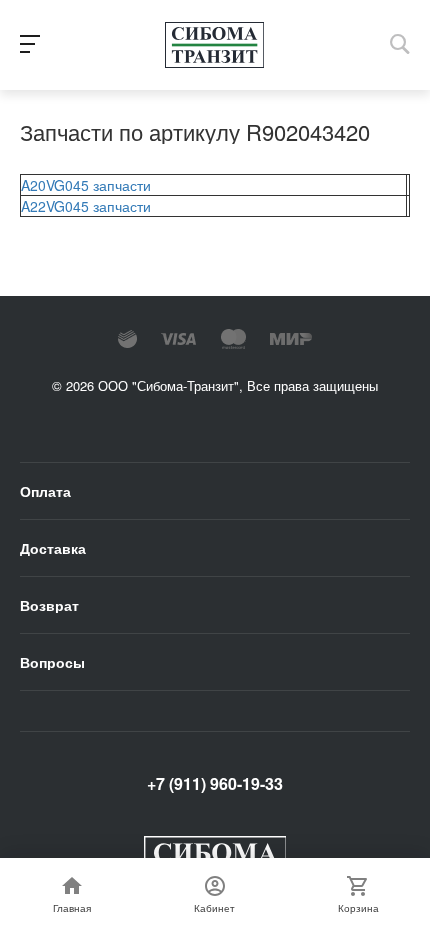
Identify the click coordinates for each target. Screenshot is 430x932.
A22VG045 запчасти (86, 206)
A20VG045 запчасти (86, 185)
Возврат (49, 605)
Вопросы (52, 662)
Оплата (45, 491)
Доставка (53, 548)
